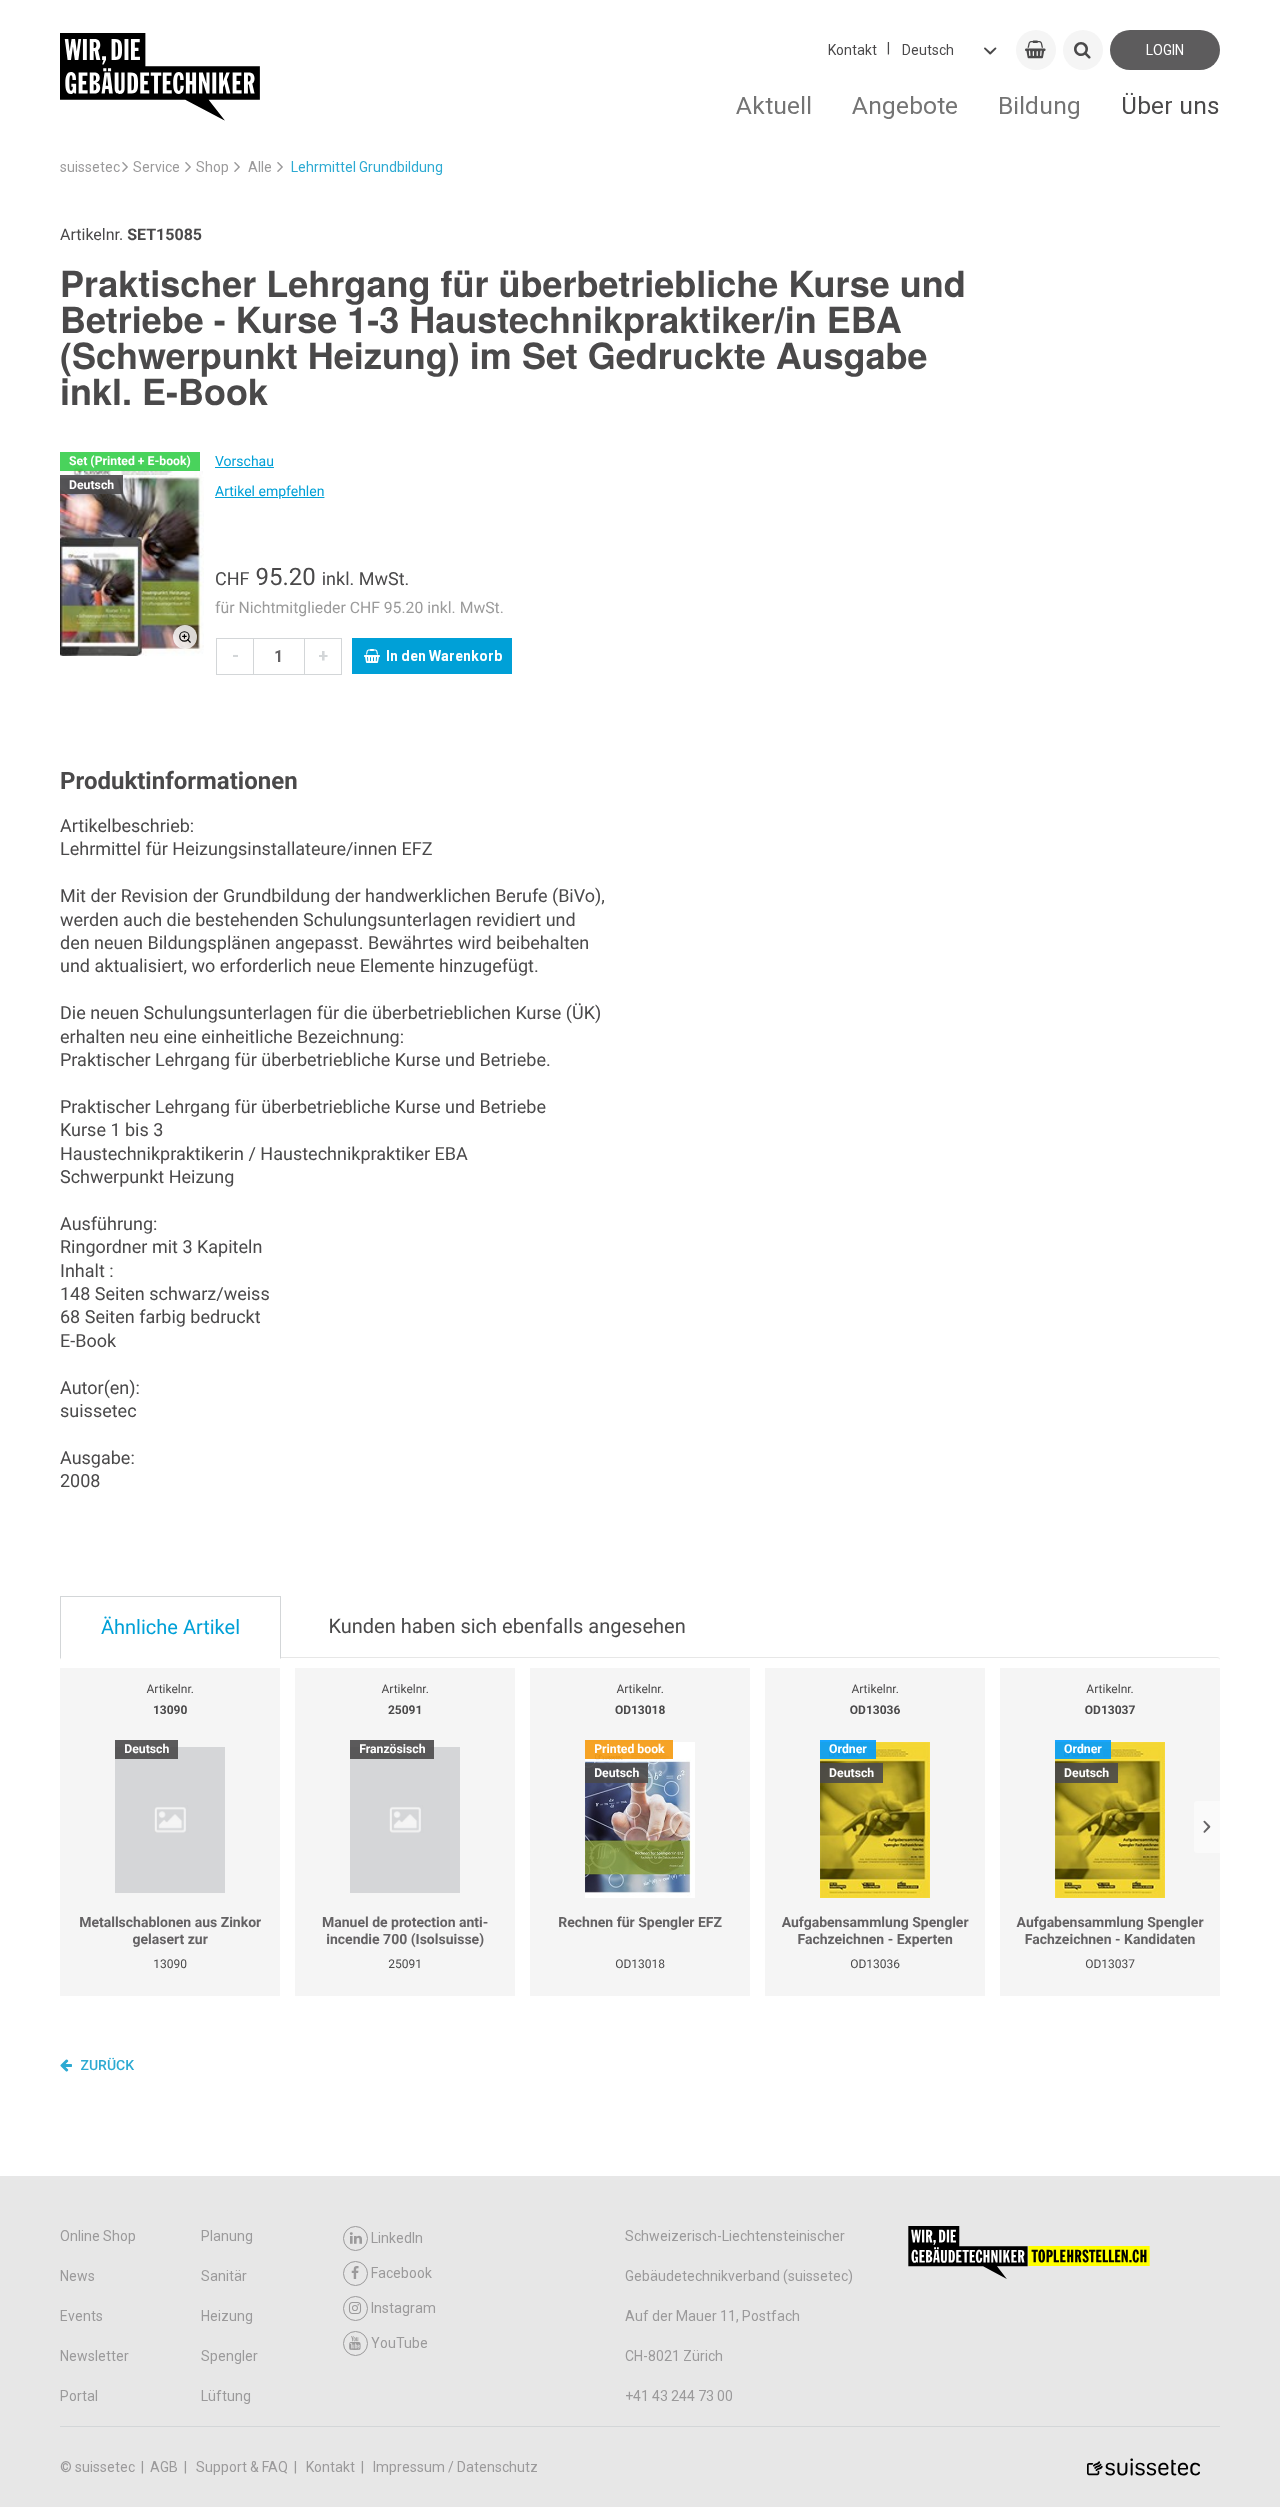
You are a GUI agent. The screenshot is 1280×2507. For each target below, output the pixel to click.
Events (81, 2316)
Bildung (1039, 105)
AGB (165, 2467)
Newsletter (94, 2356)
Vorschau (244, 462)
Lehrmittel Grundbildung (367, 167)
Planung (227, 2236)
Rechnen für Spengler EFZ (640, 1923)
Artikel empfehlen (269, 492)
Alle (260, 167)
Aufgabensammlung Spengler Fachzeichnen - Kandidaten (1110, 1932)
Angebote (905, 105)
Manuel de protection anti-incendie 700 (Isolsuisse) (405, 1932)
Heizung (227, 2316)
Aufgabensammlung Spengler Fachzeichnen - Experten (875, 1932)
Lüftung (226, 2396)
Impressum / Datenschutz (455, 2467)
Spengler (229, 2356)
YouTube (399, 2343)
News (77, 2276)
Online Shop (98, 2236)
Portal (79, 2396)
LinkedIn (397, 2238)
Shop (212, 167)
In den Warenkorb (444, 656)
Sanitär (224, 2276)
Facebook (401, 2273)
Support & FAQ (243, 2467)
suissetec (90, 167)
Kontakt (852, 50)
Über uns (1170, 105)
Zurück (105, 2066)
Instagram (403, 2308)
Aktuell (774, 105)
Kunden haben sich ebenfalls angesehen (506, 1626)
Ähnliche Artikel (170, 1627)
